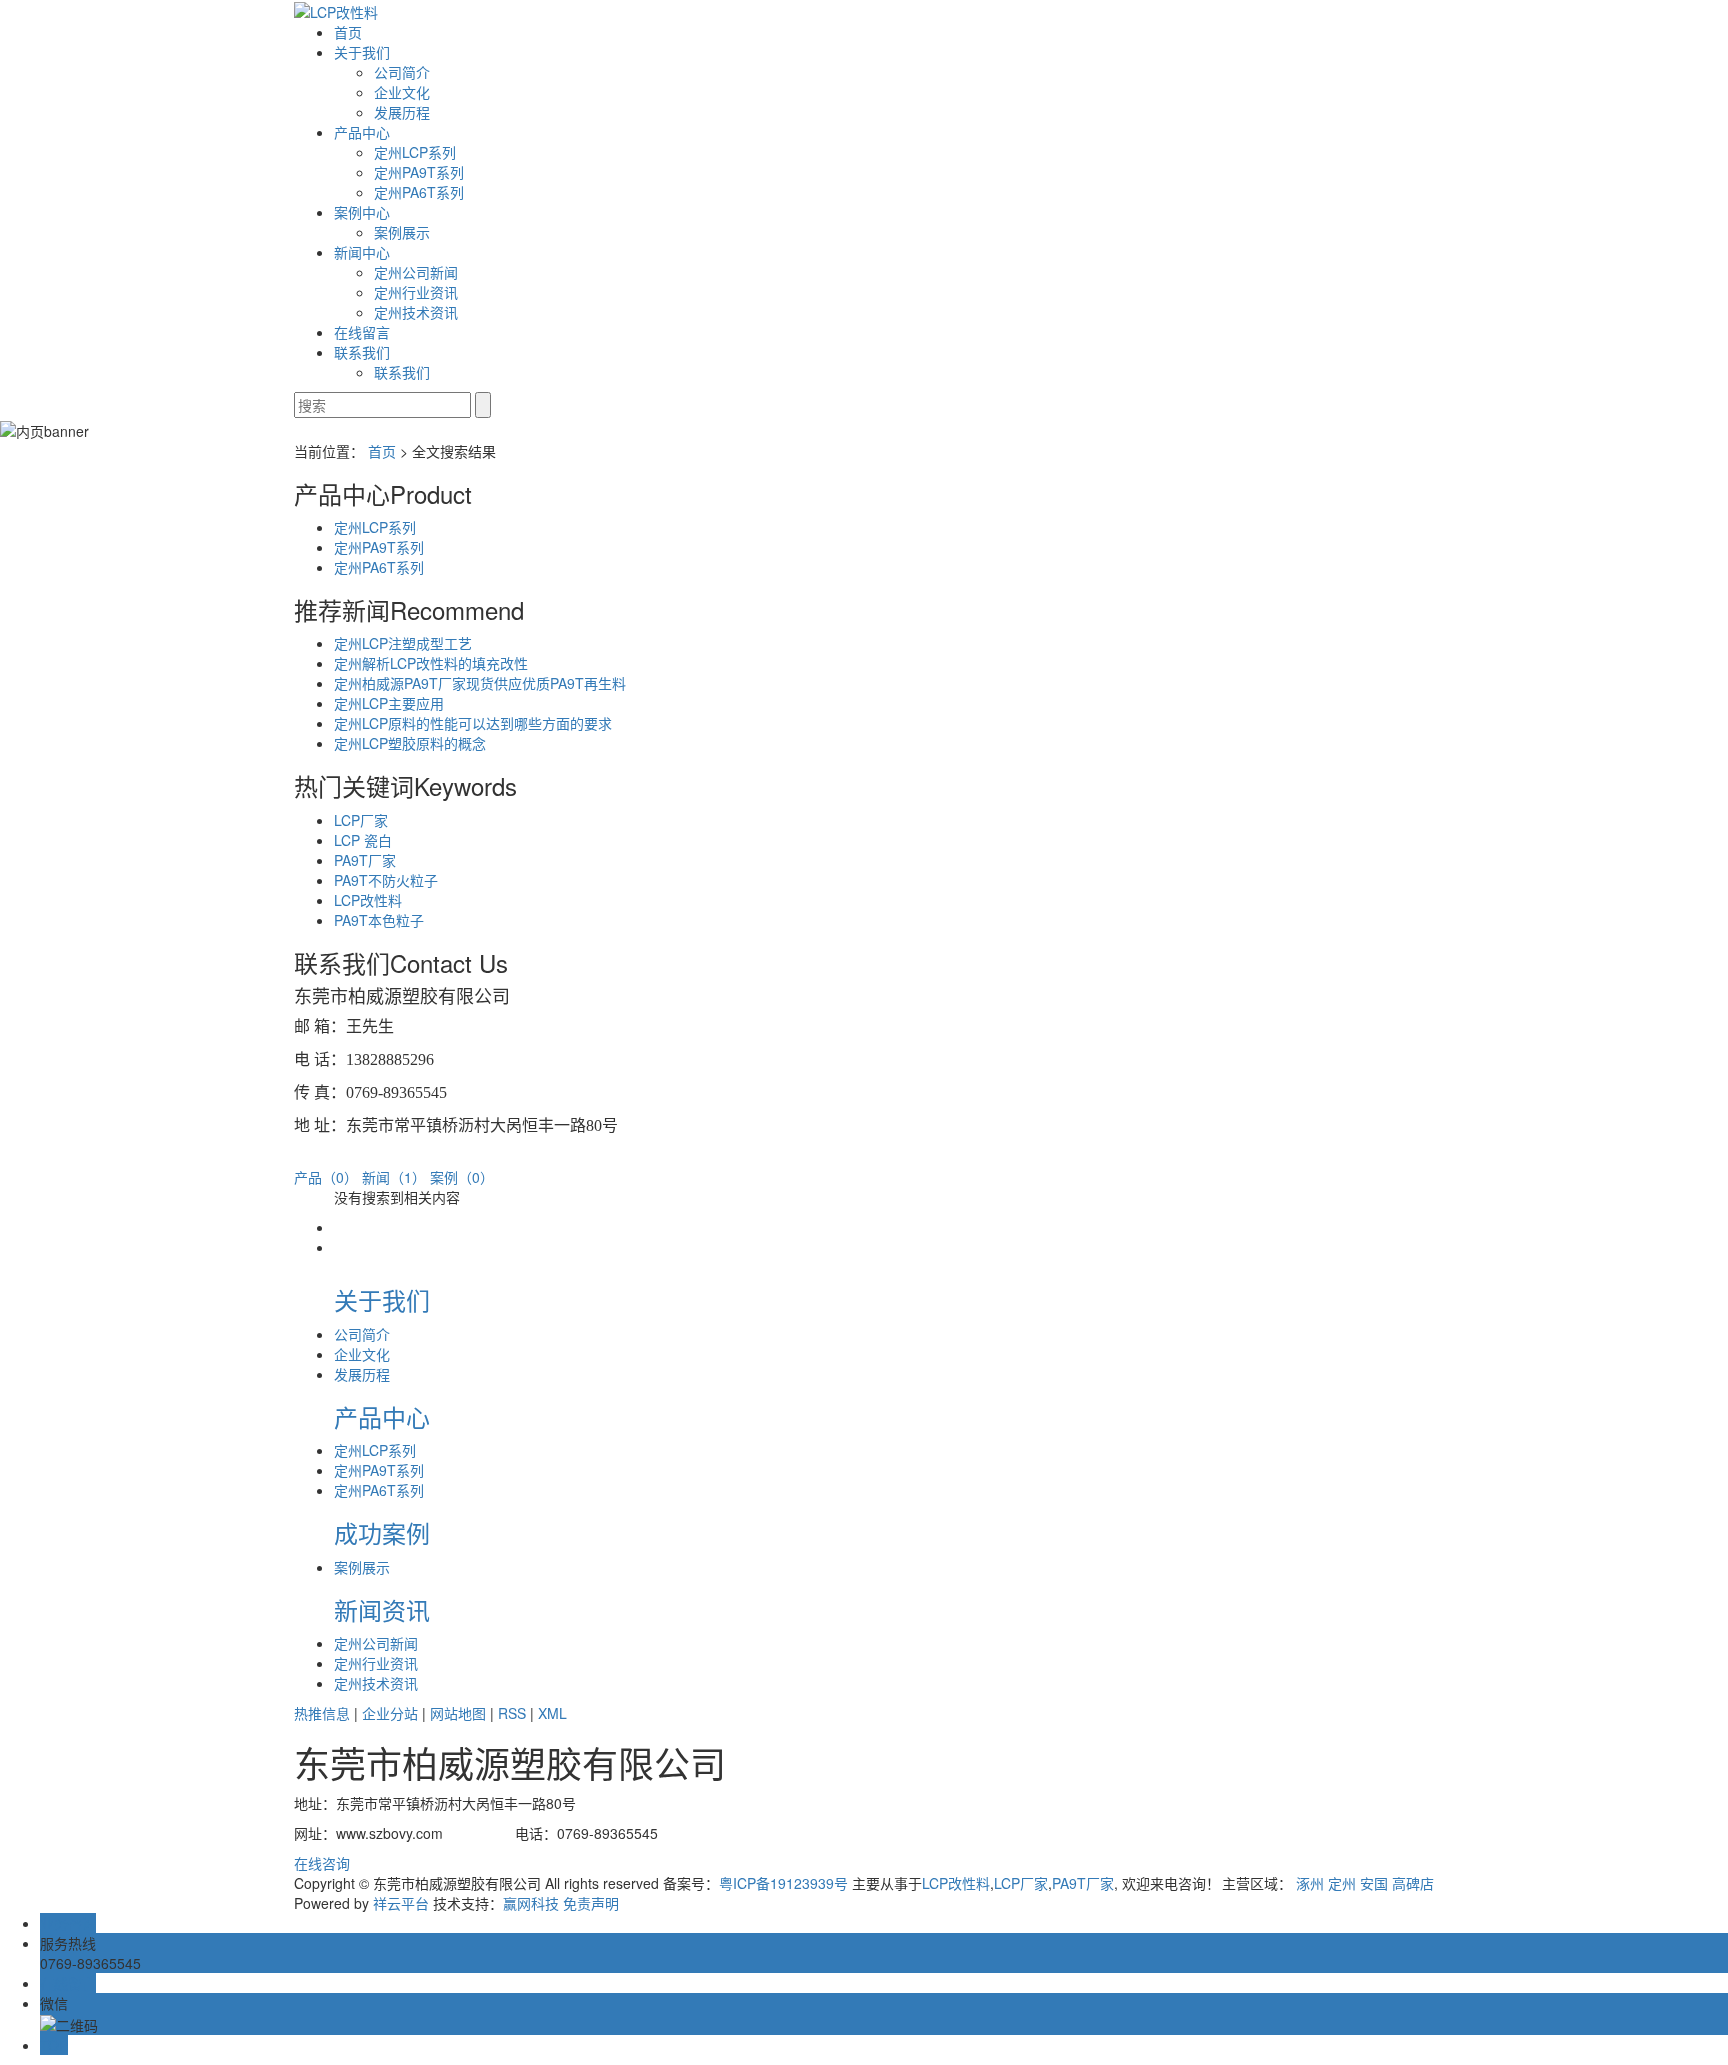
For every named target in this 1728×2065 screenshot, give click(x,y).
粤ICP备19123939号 (783, 1883)
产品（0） (326, 1177)
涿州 (1310, 1883)
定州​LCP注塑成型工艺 (403, 643)
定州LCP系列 (415, 152)
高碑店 (1413, 1883)
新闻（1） (394, 1177)
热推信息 (322, 1713)
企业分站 (390, 1713)
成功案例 (382, 1532)
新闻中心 (362, 252)
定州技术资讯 (416, 312)
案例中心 (362, 212)
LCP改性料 (368, 900)
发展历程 (402, 112)
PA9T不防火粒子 (386, 880)
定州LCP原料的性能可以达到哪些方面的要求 (473, 723)
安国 (1374, 1883)
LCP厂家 (361, 820)
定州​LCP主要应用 (389, 703)
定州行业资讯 (416, 292)
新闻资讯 (382, 1609)
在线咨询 (322, 1863)
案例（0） (462, 1177)
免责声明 (591, 1903)
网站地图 (458, 1713)
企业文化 (402, 92)
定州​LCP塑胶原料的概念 (410, 743)
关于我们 (362, 52)
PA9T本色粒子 (379, 920)
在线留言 (362, 332)
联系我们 (362, 352)
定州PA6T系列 (419, 192)
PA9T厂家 (365, 860)
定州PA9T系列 (419, 172)
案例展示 (402, 232)
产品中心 (362, 132)
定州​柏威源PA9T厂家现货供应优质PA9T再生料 (480, 683)
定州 (1342, 1883)
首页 (348, 32)
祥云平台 (401, 1903)
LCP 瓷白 (363, 840)
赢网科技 (531, 1903)
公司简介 (402, 72)
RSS (512, 1713)
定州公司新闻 (416, 272)
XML (552, 1713)
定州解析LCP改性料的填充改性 (431, 663)
